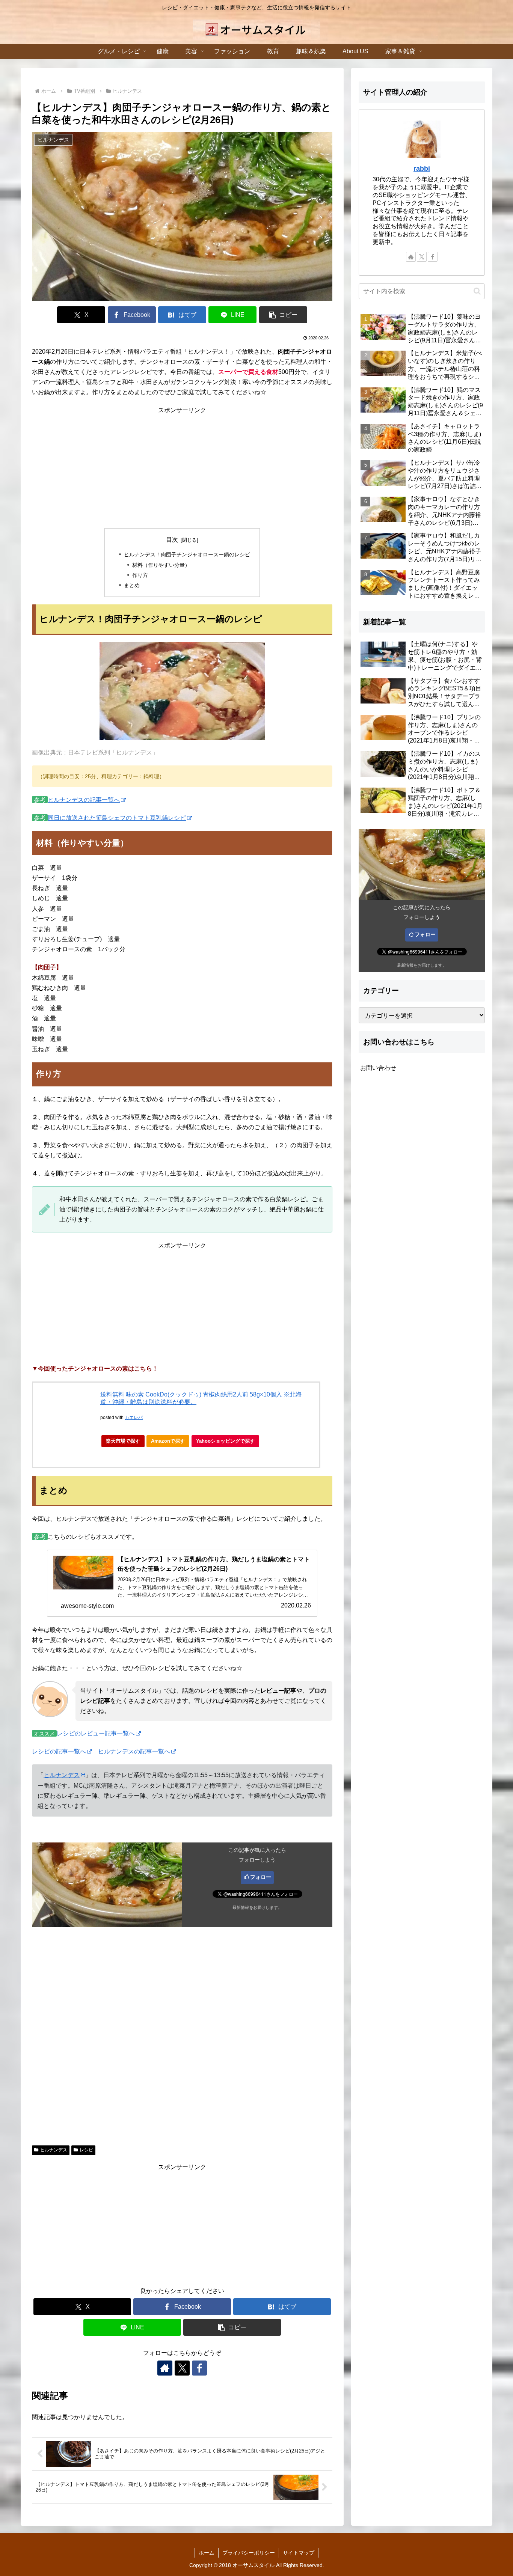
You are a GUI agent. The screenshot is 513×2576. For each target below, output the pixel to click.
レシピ (86, 2150)
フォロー (261, 1877)
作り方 (140, 575)
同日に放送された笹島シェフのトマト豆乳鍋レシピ (117, 818)
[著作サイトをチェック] (165, 2368)
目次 (172, 540)
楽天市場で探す (123, 1441)
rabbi (422, 169)
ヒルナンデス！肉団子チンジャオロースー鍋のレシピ (187, 554)
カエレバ (134, 1418)
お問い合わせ (378, 1068)
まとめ (132, 585)
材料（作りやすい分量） (161, 565)
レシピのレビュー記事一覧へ (96, 1733)
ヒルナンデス (62, 1775)
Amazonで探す (168, 1441)
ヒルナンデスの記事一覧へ (84, 800)
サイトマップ (299, 2553)
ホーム (207, 2553)
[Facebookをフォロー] (199, 2368)
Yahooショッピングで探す (225, 1441)
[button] (283, 315)
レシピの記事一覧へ (59, 1751)
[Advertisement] (182, 468)
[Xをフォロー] (182, 2368)
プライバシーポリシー (249, 2553)
